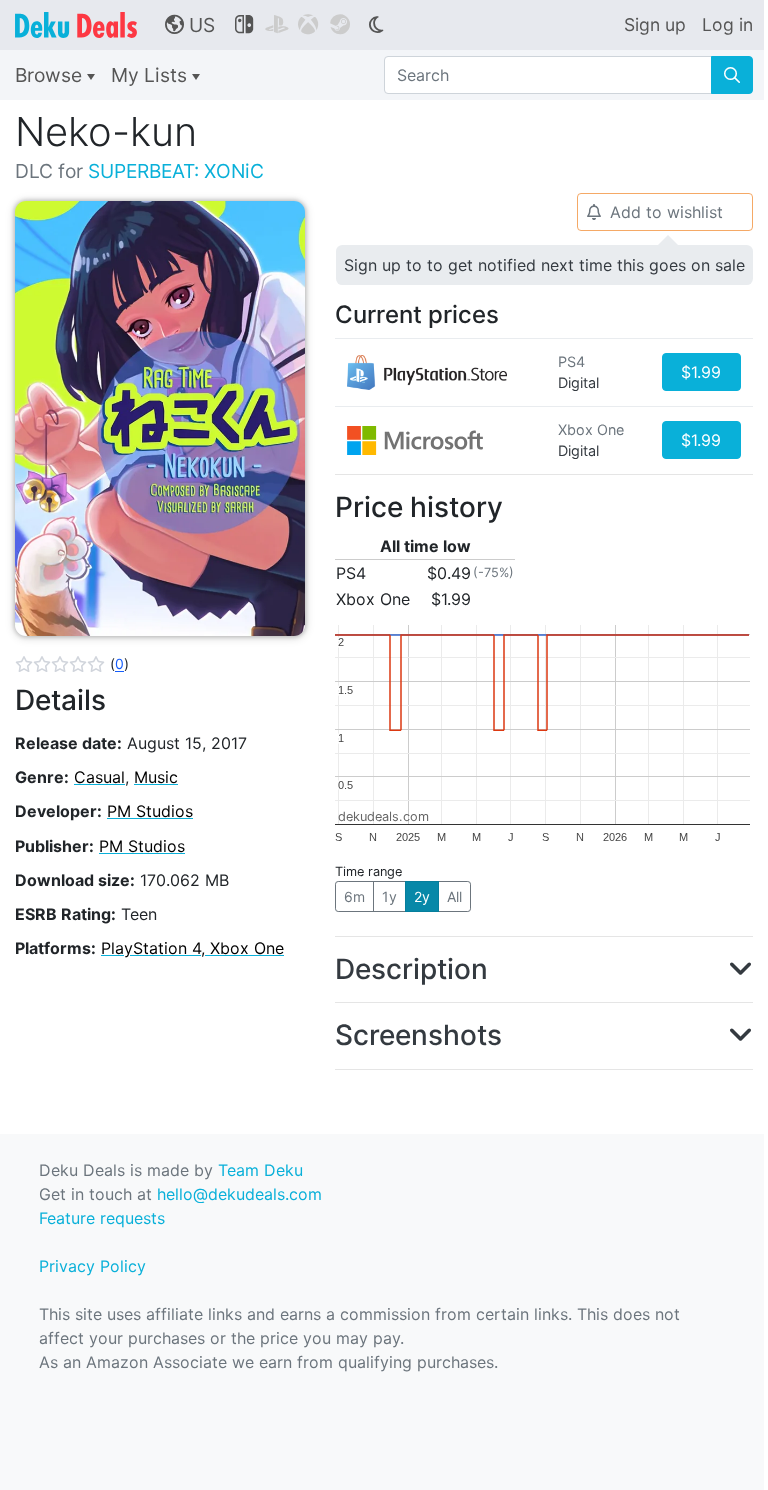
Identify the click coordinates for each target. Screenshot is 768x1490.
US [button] (190, 25)
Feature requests (102, 1218)
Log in (727, 24)
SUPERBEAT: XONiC (176, 171)
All (454, 896)
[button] (72, 664)
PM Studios (150, 811)
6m (354, 896)
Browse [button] (51, 75)
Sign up (655, 24)
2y (422, 896)
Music (156, 777)
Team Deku (260, 1170)
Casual (99, 777)
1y (389, 896)
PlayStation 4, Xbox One (192, 948)
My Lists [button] (151, 75)
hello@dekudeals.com (239, 1194)
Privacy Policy (92, 1266)
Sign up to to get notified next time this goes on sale (544, 265)
